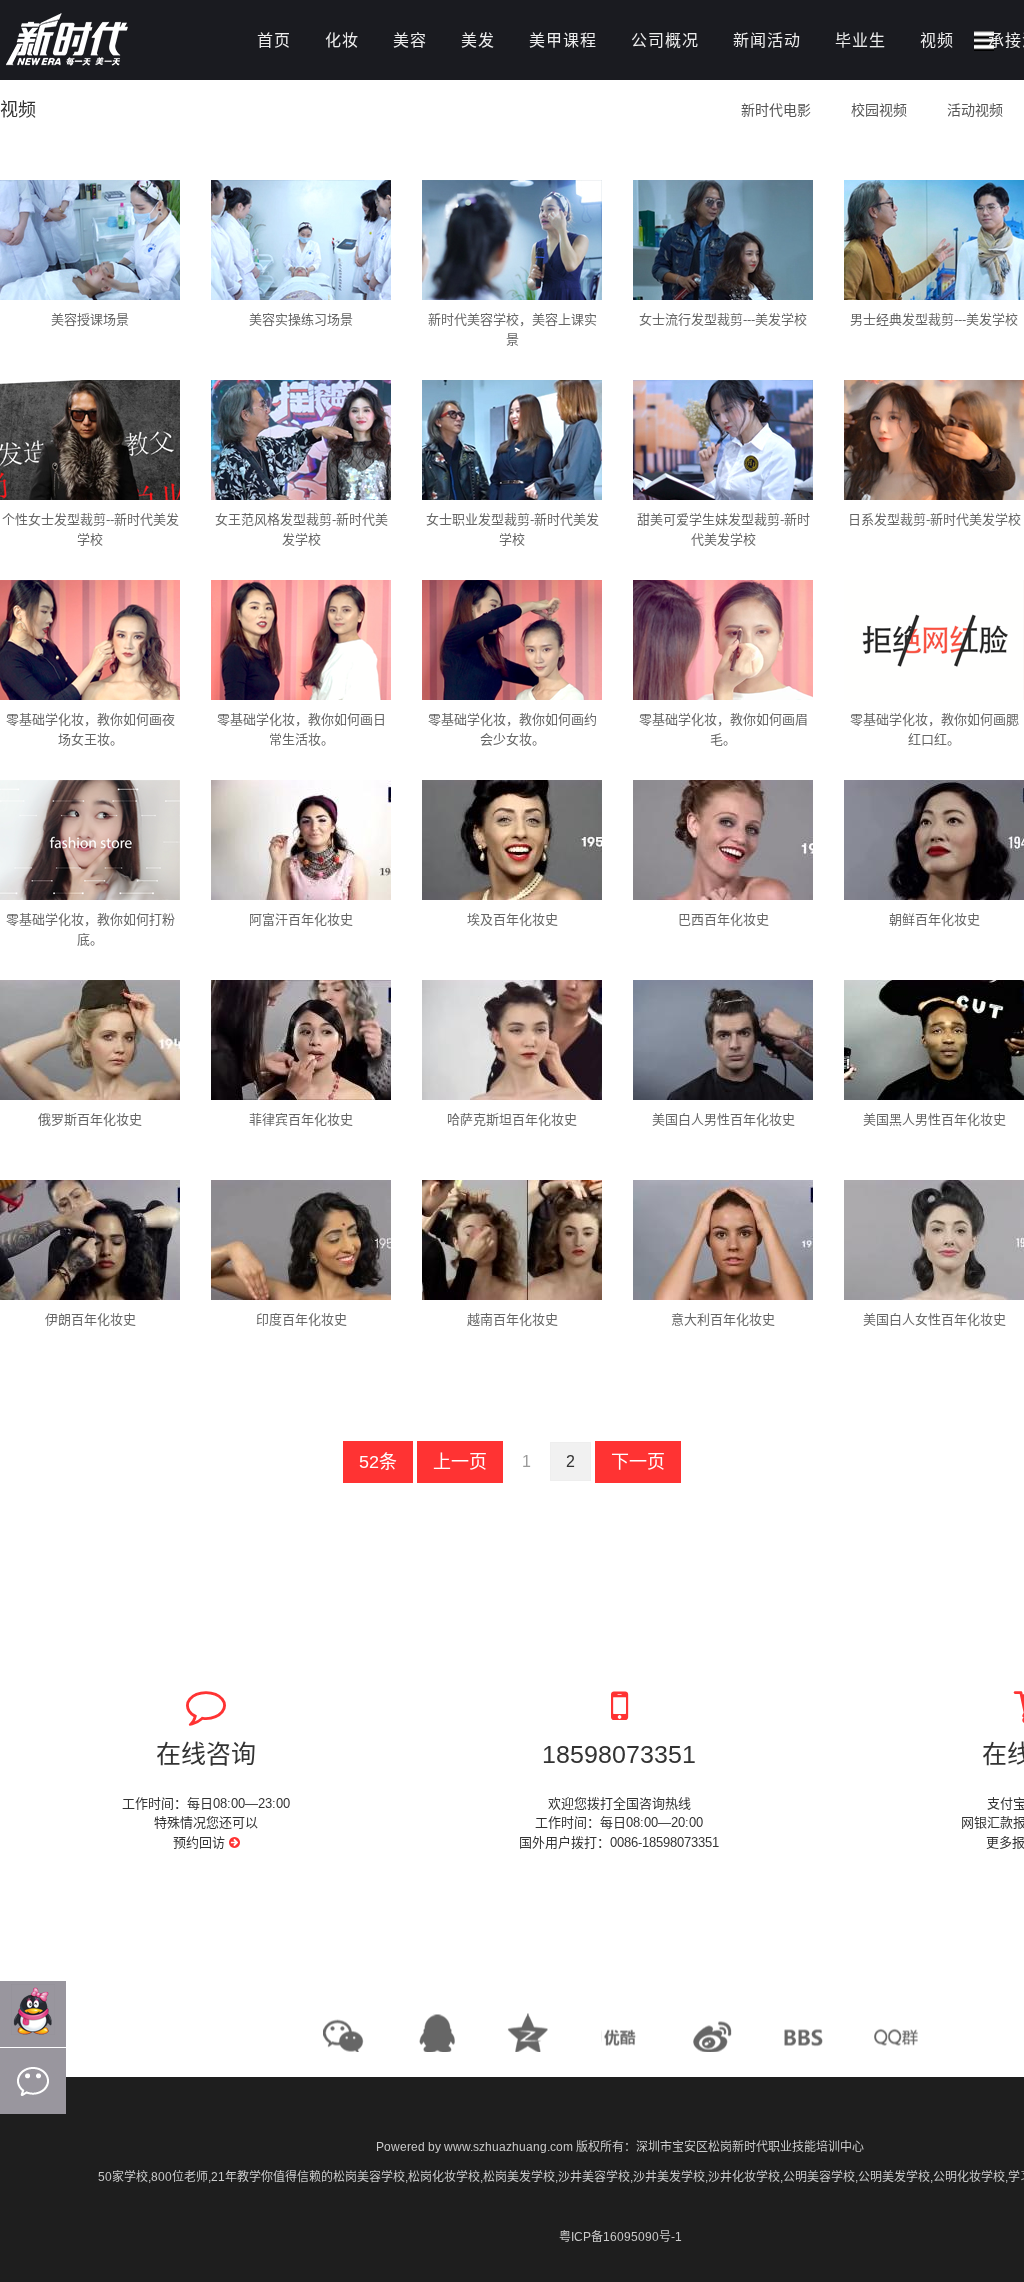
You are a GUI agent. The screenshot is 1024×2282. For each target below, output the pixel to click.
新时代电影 (776, 110)
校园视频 (879, 110)
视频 (937, 40)
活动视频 (975, 110)
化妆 (342, 40)
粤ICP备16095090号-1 (620, 2237)
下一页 (638, 1462)
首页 (274, 40)
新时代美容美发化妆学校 (110, 42)
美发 (478, 40)
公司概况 (665, 40)
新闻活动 (767, 40)
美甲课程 (563, 40)
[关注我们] (33, 2081)
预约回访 (201, 1842)
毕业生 (860, 40)
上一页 (460, 1462)
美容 (410, 40)
